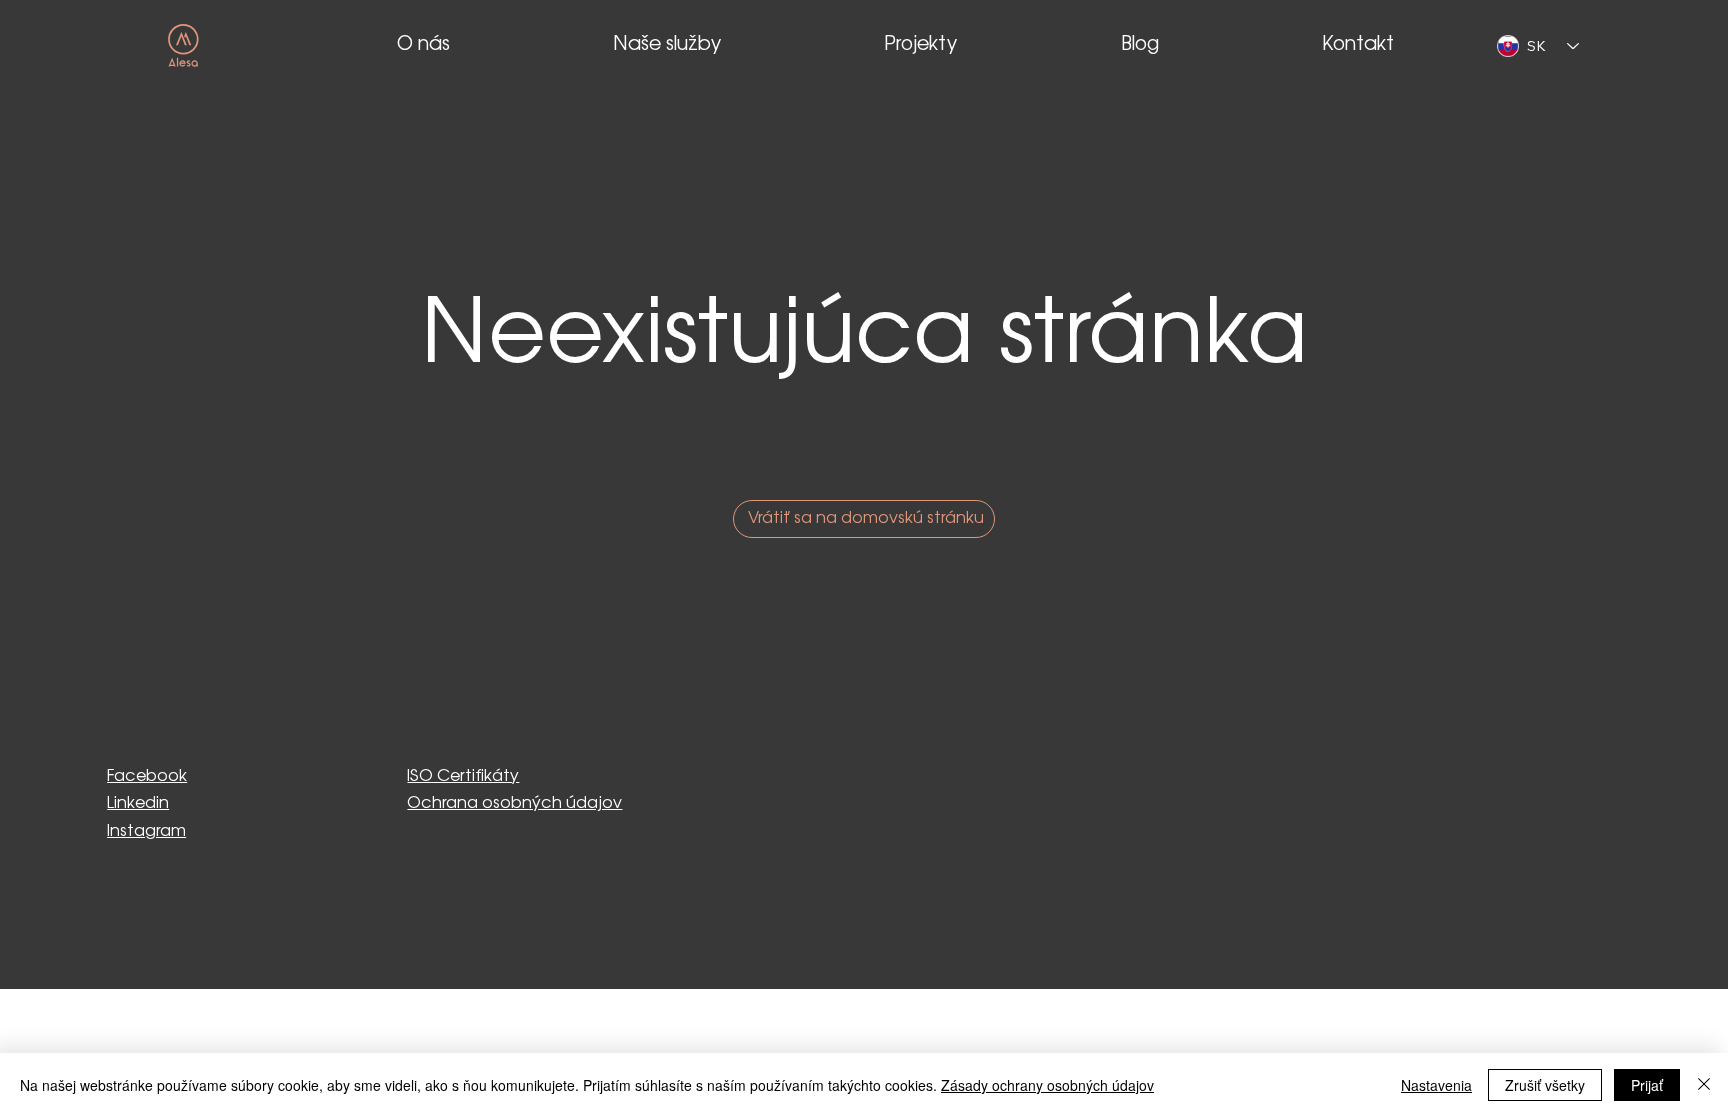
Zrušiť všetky (1545, 1085)
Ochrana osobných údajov (514, 803)
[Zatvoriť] (1704, 1085)
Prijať (1647, 1085)
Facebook (147, 776)
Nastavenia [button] (1436, 1085)
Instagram (146, 831)
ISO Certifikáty (463, 776)
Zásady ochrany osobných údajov (1047, 1085)
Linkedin (138, 803)
